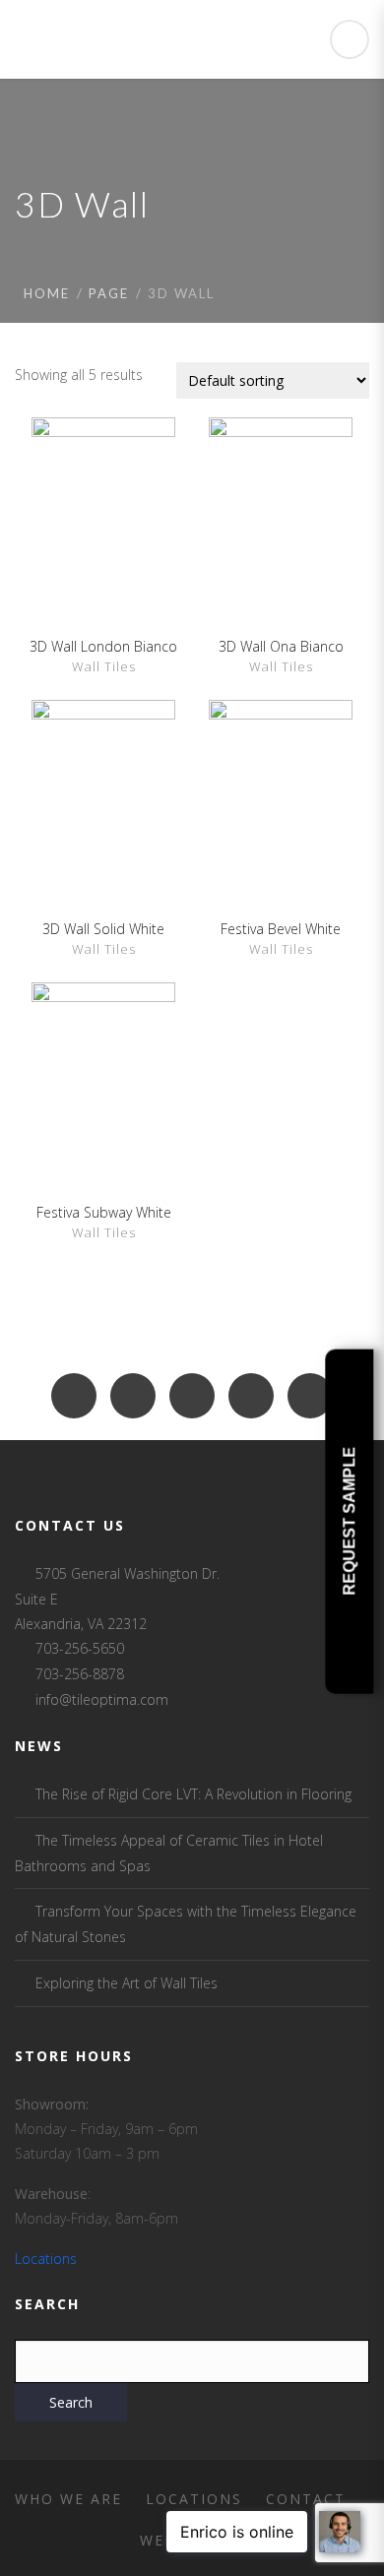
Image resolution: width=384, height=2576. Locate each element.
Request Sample (349, 1521)
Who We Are (68, 2499)
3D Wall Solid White (103, 929)
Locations (46, 2259)
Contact (306, 2499)
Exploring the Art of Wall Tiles (127, 1983)
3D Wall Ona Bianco (281, 646)
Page (109, 293)
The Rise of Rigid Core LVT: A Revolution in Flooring (193, 1794)
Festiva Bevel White (281, 929)
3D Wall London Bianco (103, 646)
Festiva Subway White (104, 1212)
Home (47, 293)
